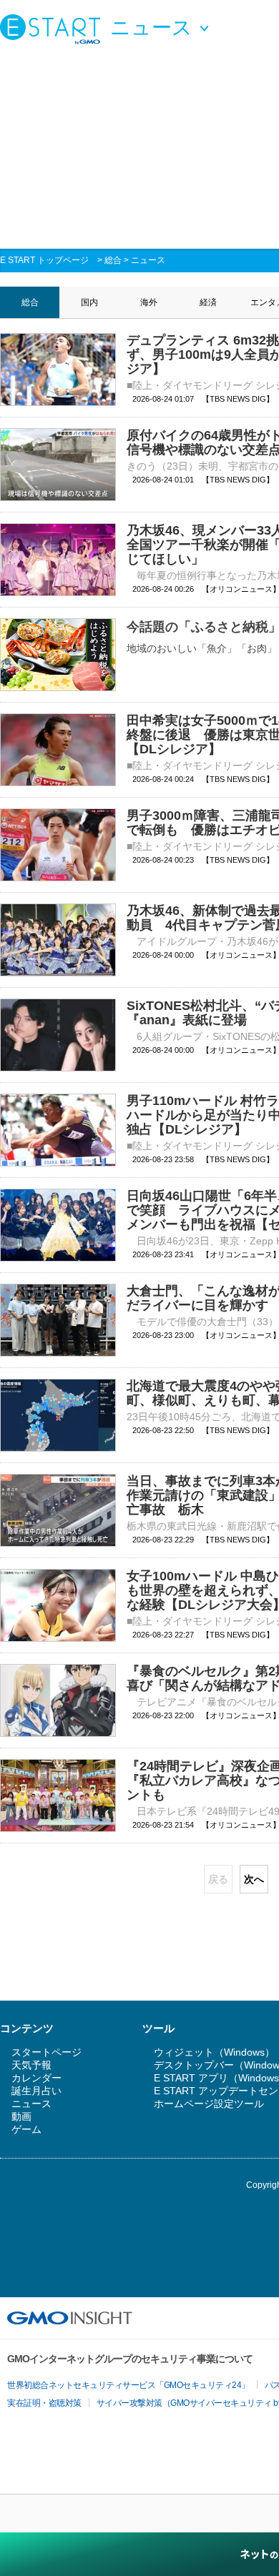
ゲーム (26, 2129)
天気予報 (31, 2065)
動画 (21, 2116)
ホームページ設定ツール (209, 2104)
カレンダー (36, 2078)
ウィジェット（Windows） (214, 2052)
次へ (254, 1879)
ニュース (148, 260)
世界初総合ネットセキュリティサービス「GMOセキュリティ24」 (128, 2385)
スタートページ (46, 2052)
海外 (149, 302)
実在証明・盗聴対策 (44, 2403)
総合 (113, 260)
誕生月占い (36, 2091)
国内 (89, 302)
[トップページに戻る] (54, 29)
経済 (208, 302)
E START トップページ (44, 260)
